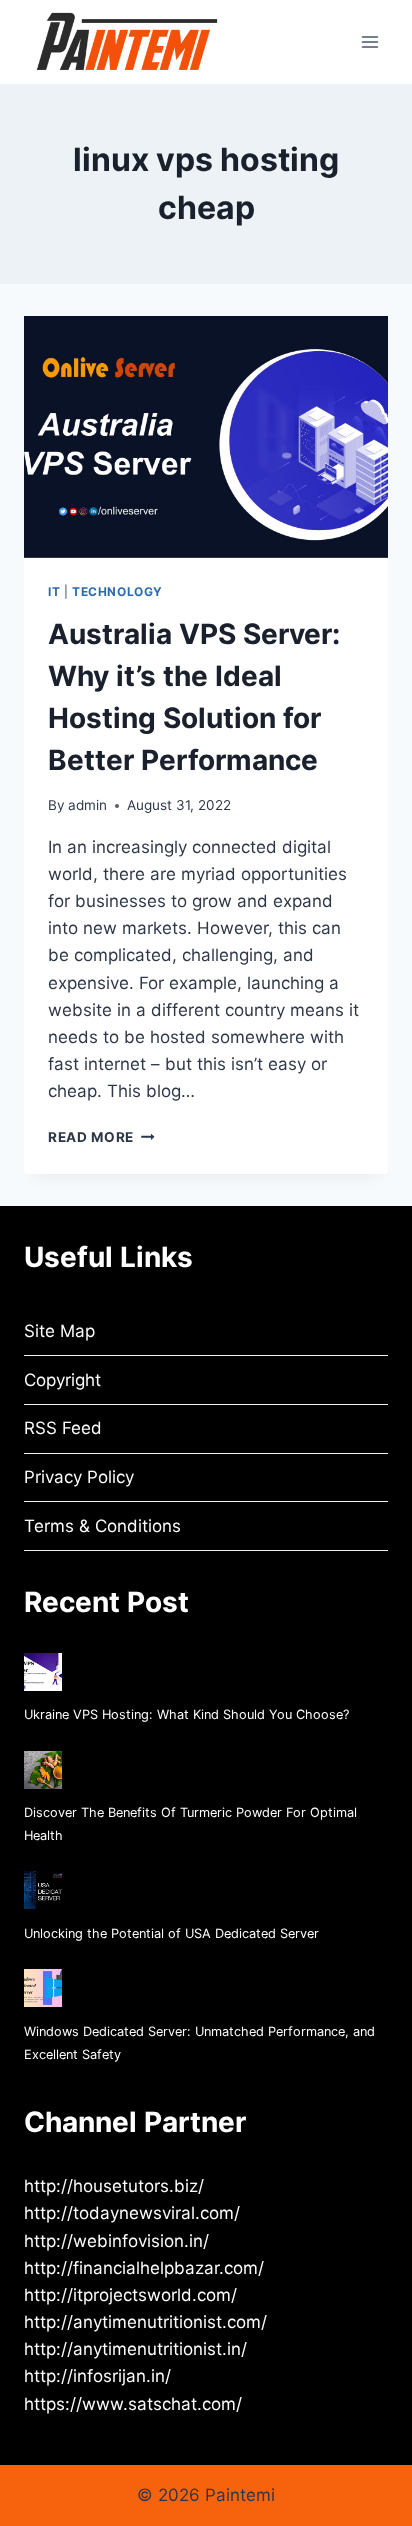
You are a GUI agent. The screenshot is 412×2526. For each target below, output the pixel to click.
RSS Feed (63, 1428)
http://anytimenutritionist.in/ (135, 2349)
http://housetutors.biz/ (114, 2186)
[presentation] (206, 437)
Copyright (62, 1380)
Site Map (59, 1331)
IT (54, 591)
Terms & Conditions (102, 1526)
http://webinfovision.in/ (116, 2241)
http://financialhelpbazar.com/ (144, 2268)
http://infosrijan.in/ (97, 2376)
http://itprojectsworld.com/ (130, 2295)
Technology (117, 591)
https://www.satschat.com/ (133, 2404)
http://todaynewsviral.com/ (132, 2213)
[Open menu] (369, 41)
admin (87, 805)
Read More (101, 1137)
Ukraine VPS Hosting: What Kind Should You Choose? (186, 1714)
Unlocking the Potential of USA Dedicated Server (171, 1933)
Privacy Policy (79, 1477)
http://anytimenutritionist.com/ (145, 2322)
